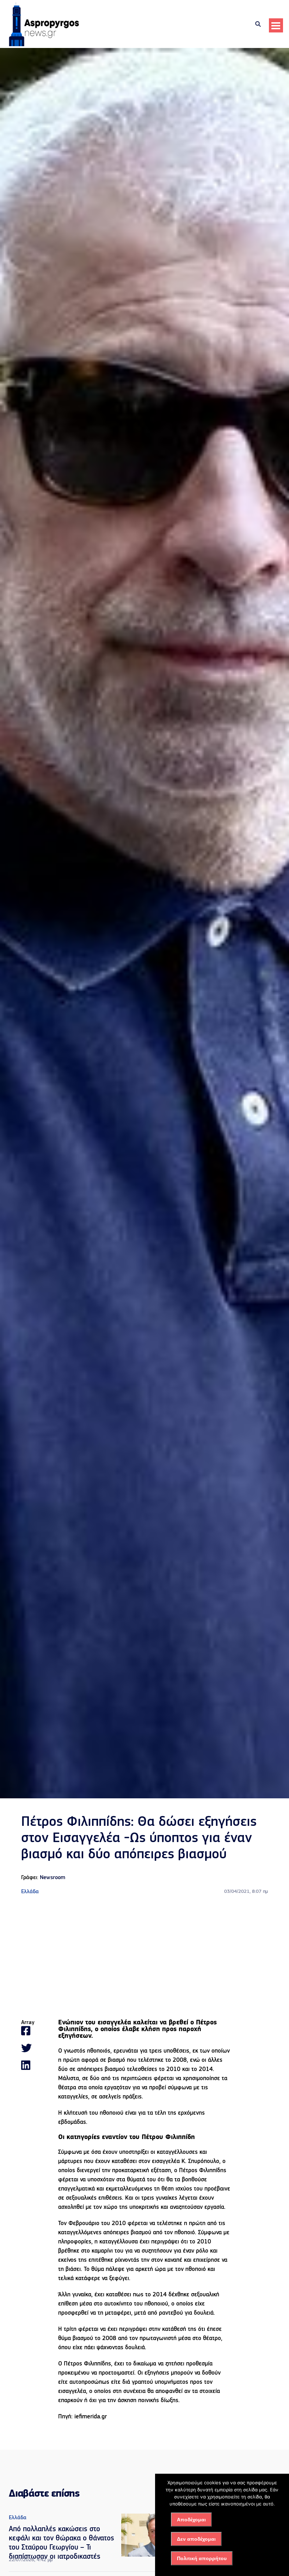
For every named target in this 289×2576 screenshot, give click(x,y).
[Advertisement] (144, 1958)
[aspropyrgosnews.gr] (44, 45)
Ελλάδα (30, 1892)
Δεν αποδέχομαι (196, 2539)
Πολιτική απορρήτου (202, 2558)
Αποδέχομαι (191, 2520)
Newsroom (53, 1878)
